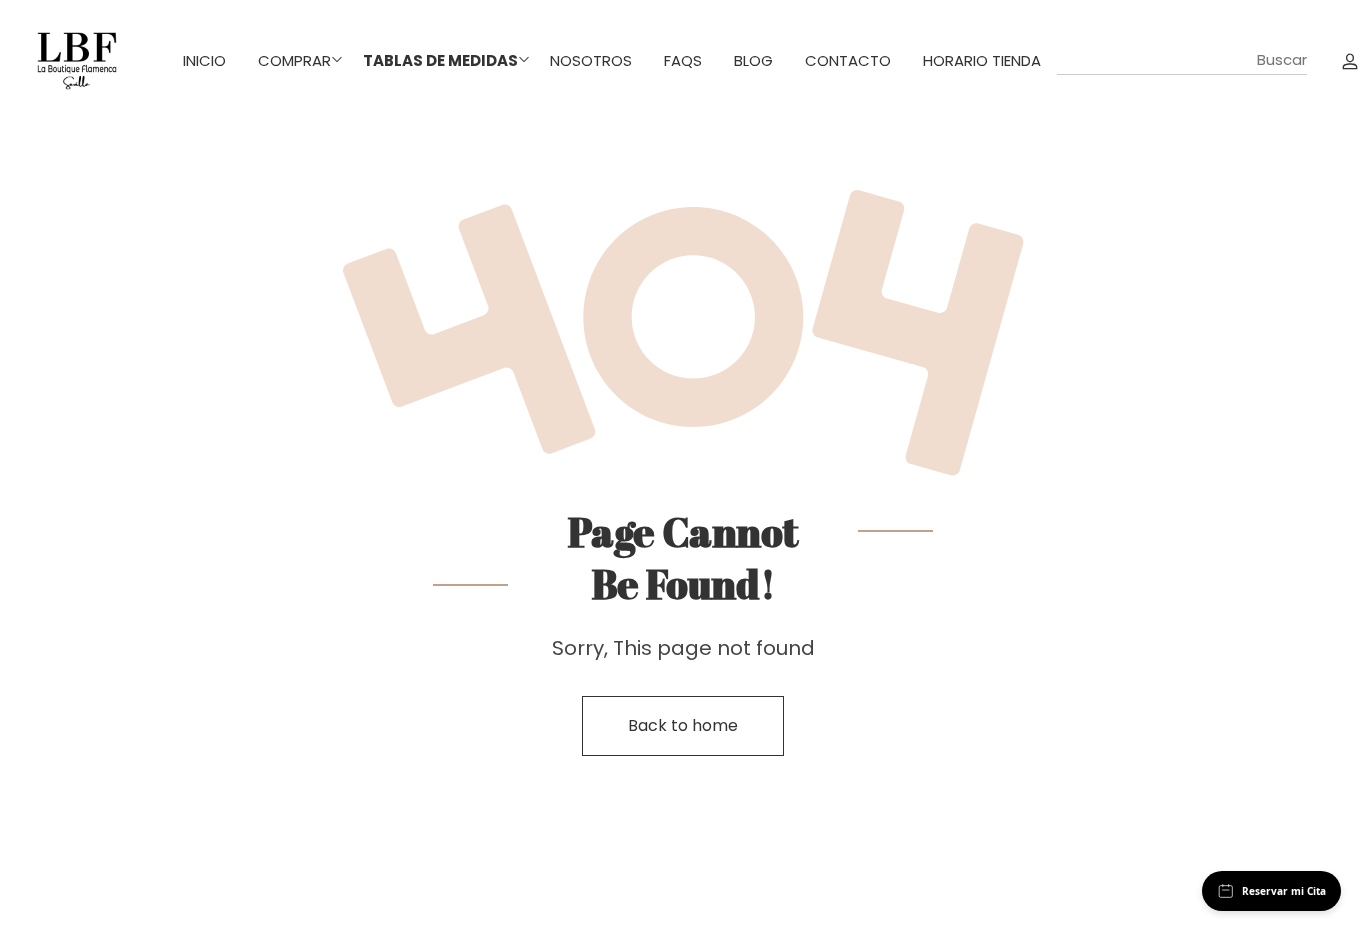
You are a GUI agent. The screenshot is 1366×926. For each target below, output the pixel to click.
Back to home (683, 725)
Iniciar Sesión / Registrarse (1350, 60)
